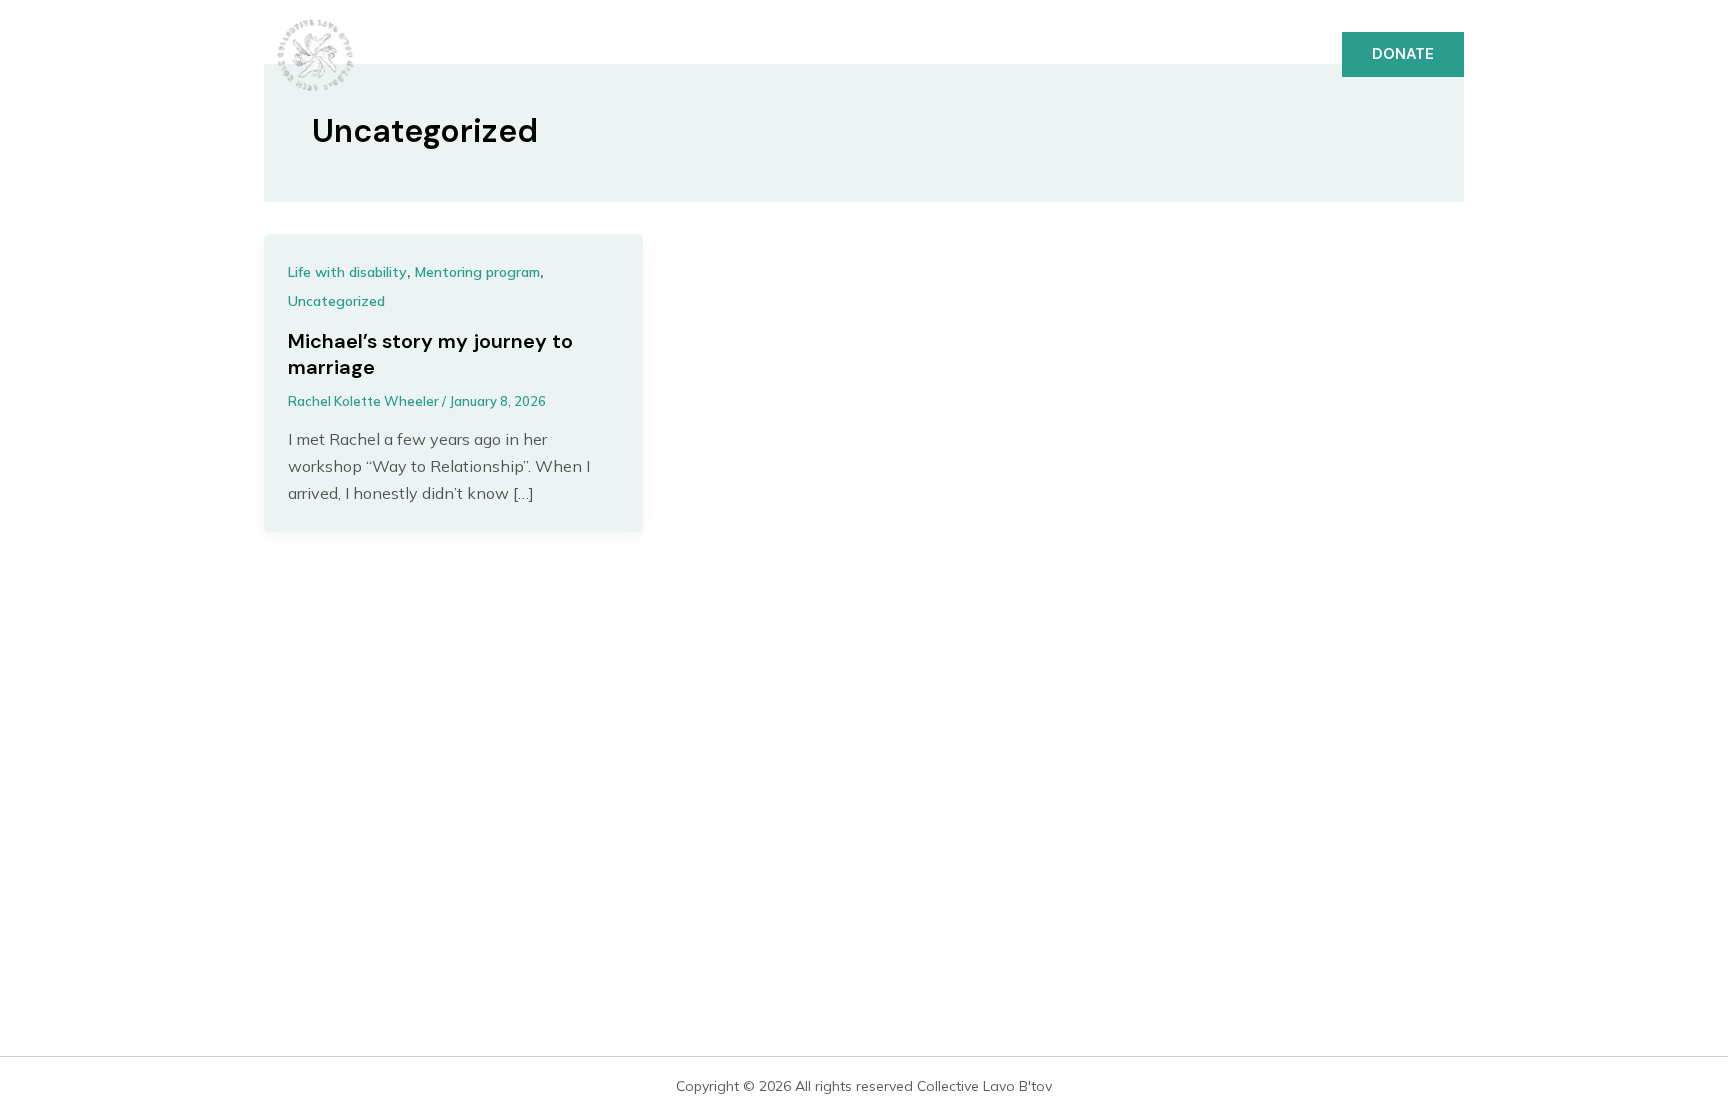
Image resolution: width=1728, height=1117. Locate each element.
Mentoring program (477, 272)
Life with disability (347, 272)
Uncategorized (336, 301)
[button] (1403, 54)
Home (855, 55)
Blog (1280, 55)
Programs (1058, 55)
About (947, 55)
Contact (1180, 55)
